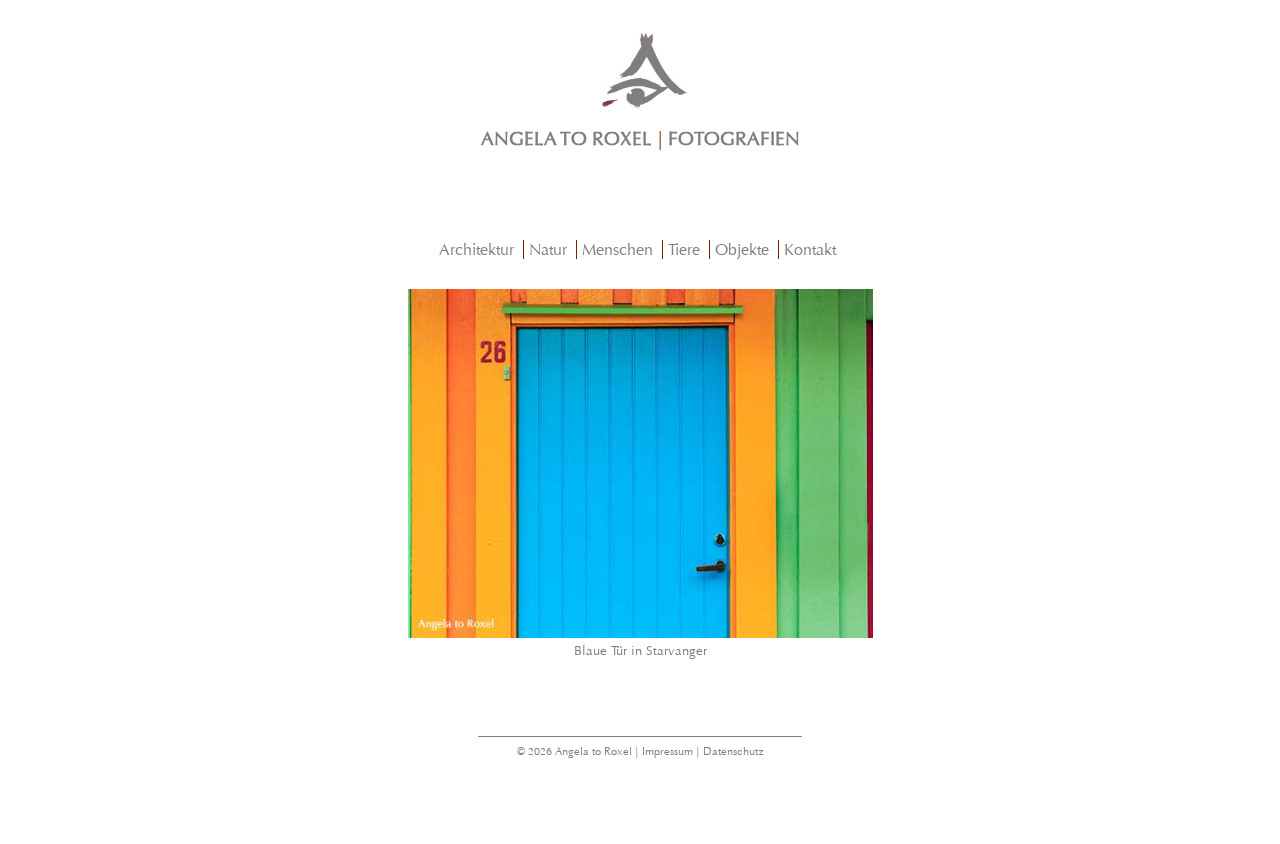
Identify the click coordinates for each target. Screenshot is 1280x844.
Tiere (684, 249)
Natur (548, 249)
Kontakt (810, 249)
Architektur (476, 249)
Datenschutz (733, 751)
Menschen (617, 249)
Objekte (742, 249)
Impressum (667, 751)
